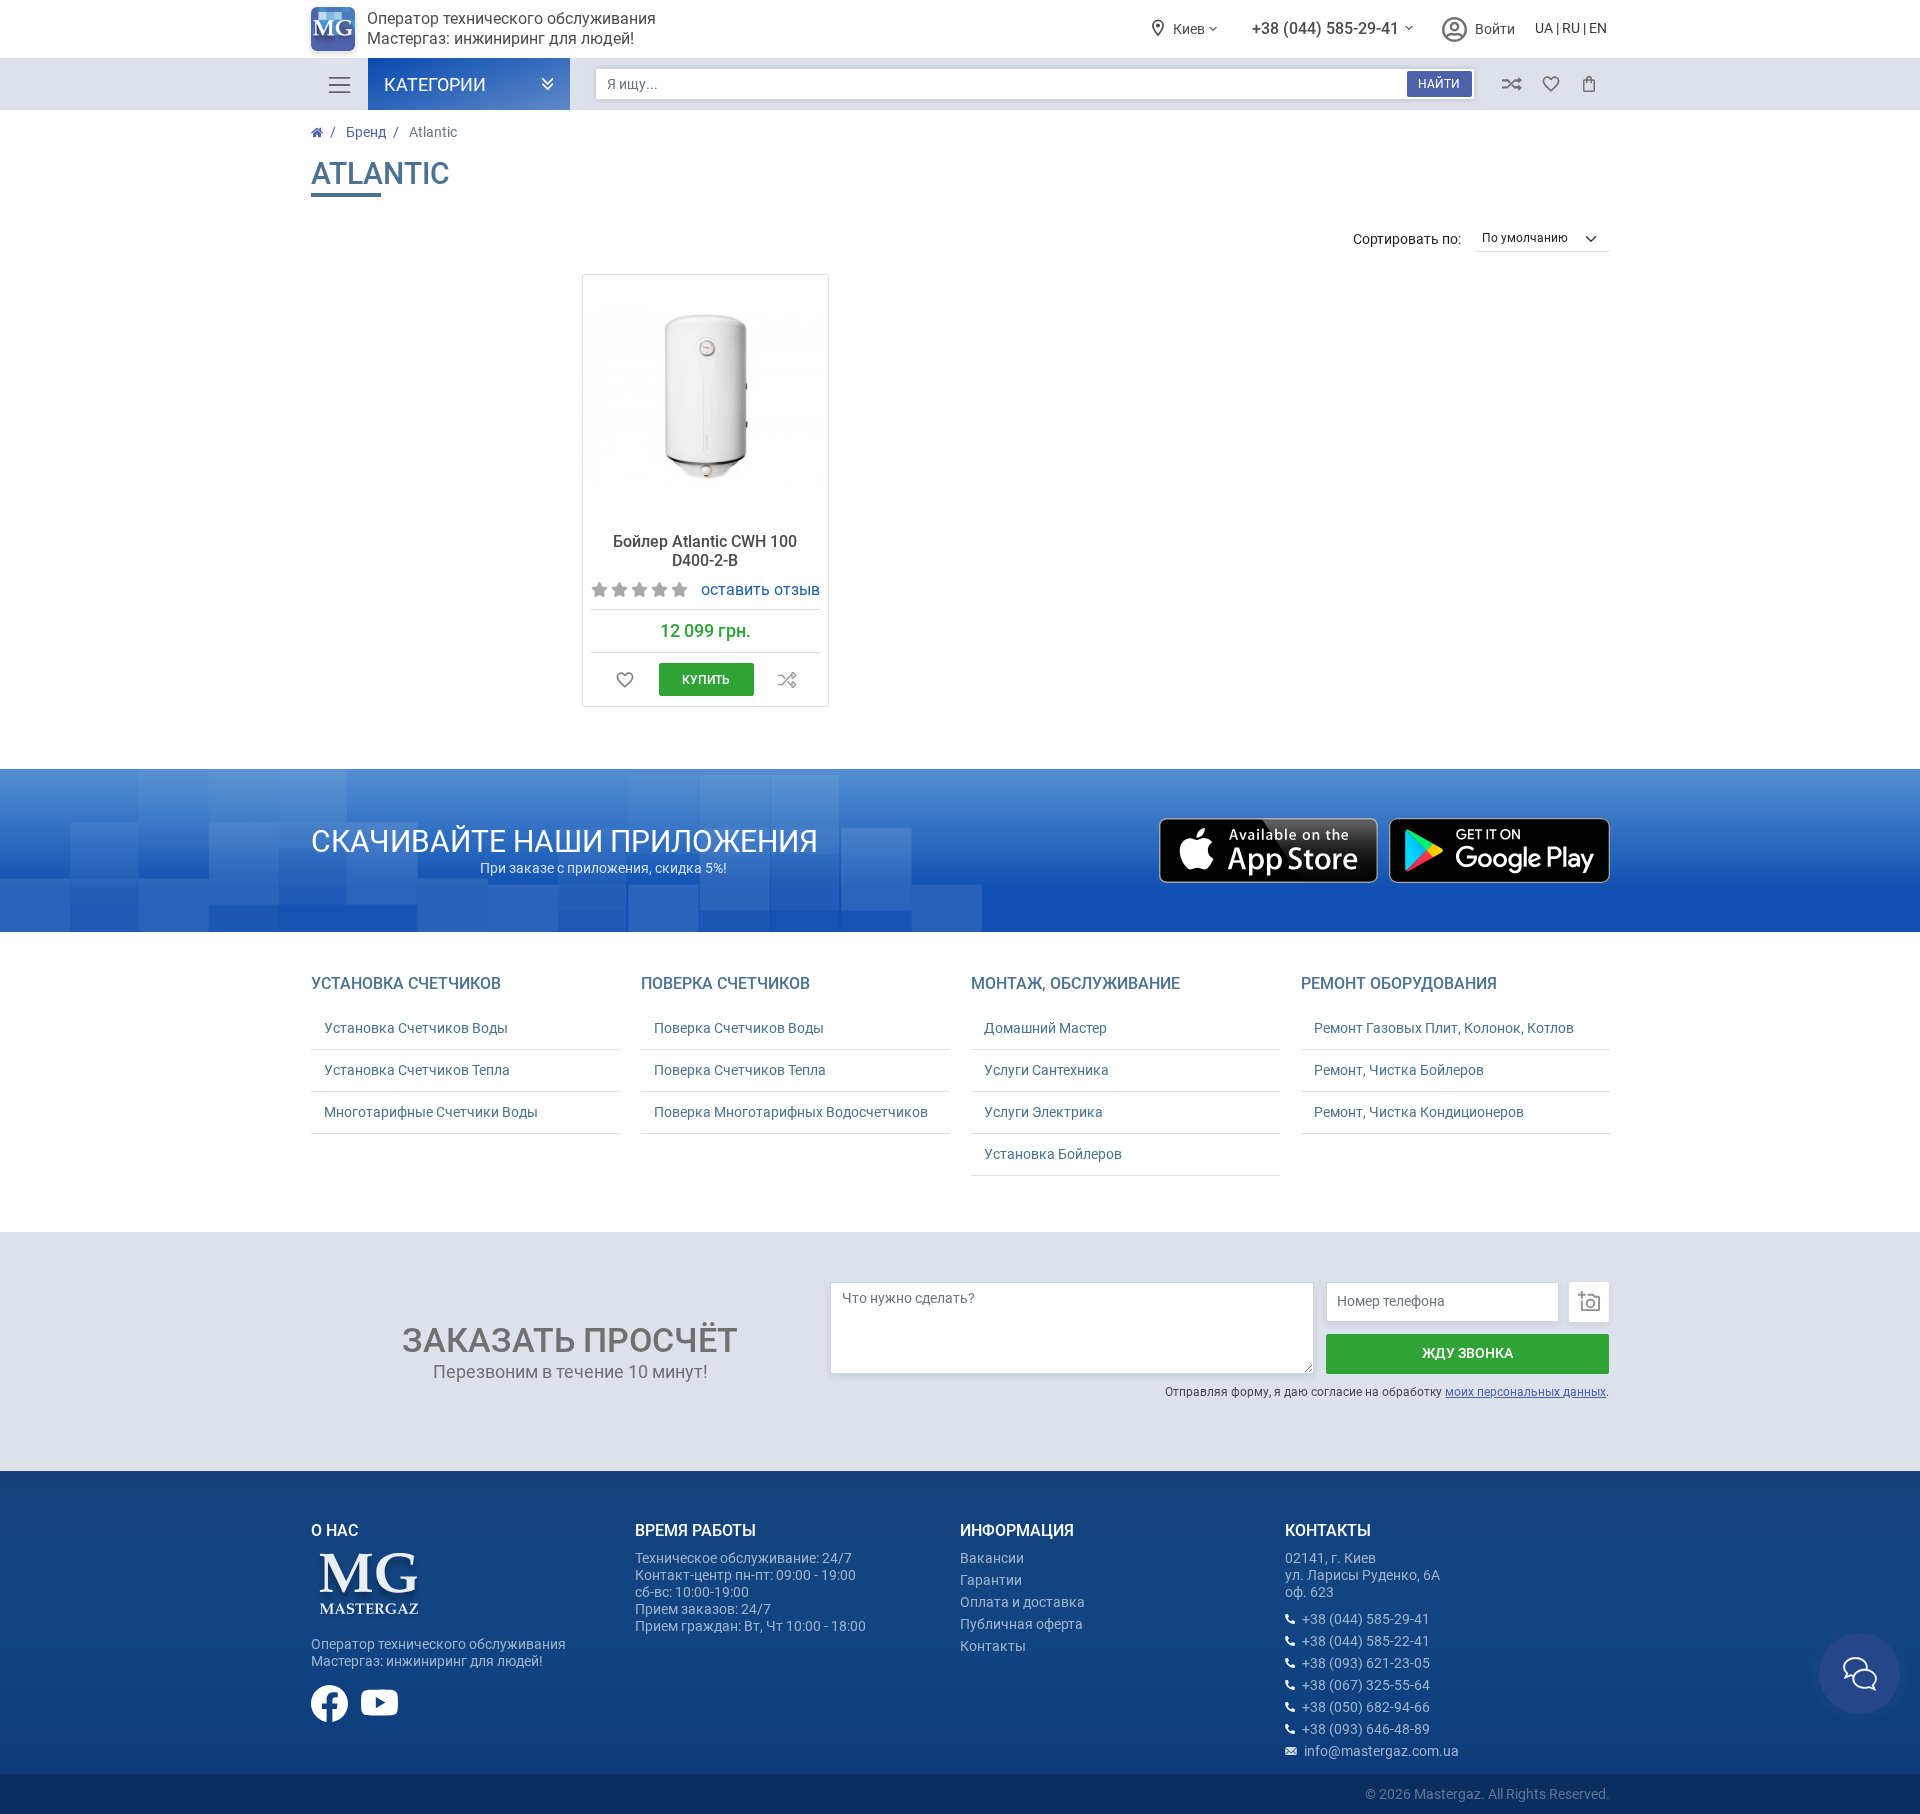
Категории (435, 84)
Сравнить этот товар (786, 679)
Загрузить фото (1589, 1302)
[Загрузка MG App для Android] (1499, 849)
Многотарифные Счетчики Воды (431, 1112)
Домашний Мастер (1045, 1028)
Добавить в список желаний (624, 679)
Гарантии (991, 1580)
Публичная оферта (1021, 1624)
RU (1571, 28)
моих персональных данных (1525, 1392)
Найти (1439, 84)
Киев (1190, 29)
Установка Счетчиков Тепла (417, 1070)
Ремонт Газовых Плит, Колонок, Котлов (1444, 1028)
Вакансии (992, 1558)
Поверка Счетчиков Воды (739, 1028)
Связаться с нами (1859, 1673)
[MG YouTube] (379, 1702)
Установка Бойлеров (1053, 1154)
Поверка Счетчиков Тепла (740, 1070)
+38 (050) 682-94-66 (1366, 1707)
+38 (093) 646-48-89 (1366, 1729)
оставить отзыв (760, 589)
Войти (1495, 29)
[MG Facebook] (331, 1702)
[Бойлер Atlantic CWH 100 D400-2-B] (705, 397)
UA (1544, 28)
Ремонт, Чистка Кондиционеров (1419, 1112)
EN (1598, 28)
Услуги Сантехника (1046, 1070)
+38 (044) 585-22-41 (1366, 1641)
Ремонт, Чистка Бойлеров (1399, 1070)
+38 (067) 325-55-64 (1366, 1685)
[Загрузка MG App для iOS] (1270, 849)
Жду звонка (1467, 1353)
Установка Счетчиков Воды (416, 1028)
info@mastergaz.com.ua (1381, 1751)
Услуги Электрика (1043, 1112)
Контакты (993, 1646)
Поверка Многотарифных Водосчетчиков (791, 1112)
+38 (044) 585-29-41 (1327, 28)
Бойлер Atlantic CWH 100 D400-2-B (705, 551)
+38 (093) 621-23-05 (1366, 1663)
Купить (706, 680)
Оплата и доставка (1022, 1602)
